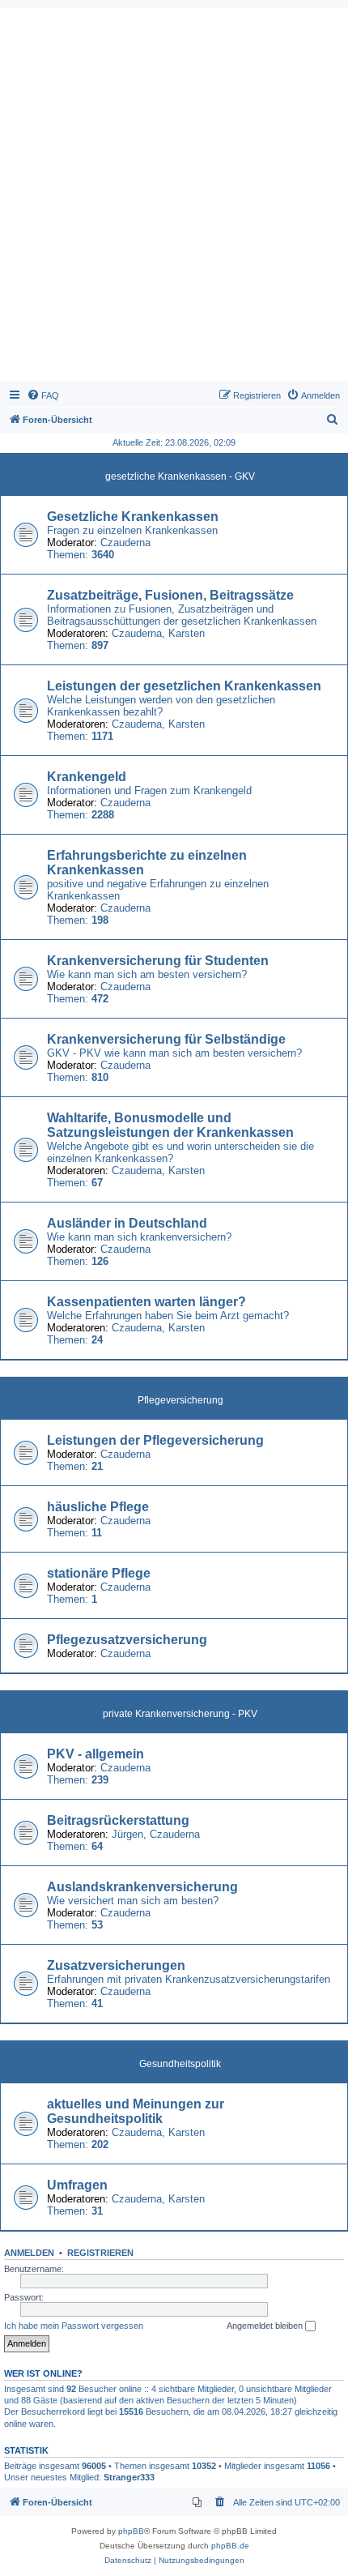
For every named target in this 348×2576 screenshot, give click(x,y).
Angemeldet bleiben (266, 2326)
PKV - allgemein (95, 1754)
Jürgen (127, 1834)
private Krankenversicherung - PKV (180, 1714)
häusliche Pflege (98, 1507)
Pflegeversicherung (180, 1400)
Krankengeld (87, 777)
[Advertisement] (174, 199)
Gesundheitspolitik (180, 2064)
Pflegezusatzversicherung (127, 1640)
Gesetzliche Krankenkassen (133, 517)
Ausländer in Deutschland (127, 1223)
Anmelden (29, 2253)
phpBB (131, 2531)
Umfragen (77, 2185)
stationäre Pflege (99, 1573)
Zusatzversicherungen (116, 1965)
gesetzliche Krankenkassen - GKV (180, 476)
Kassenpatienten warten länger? (146, 1302)
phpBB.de (230, 2546)
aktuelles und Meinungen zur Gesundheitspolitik (136, 2111)
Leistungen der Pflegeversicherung (155, 1440)
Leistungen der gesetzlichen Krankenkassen (184, 686)
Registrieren (100, 2253)
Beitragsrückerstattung (118, 1820)
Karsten (187, 633)
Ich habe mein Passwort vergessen (74, 2326)
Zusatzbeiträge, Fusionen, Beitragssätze (170, 595)
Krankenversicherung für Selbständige (166, 1039)
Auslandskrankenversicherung (142, 1887)
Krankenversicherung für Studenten (158, 961)
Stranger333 (129, 2477)
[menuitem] (43, 395)
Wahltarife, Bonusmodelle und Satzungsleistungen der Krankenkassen (170, 1125)
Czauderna (125, 543)
